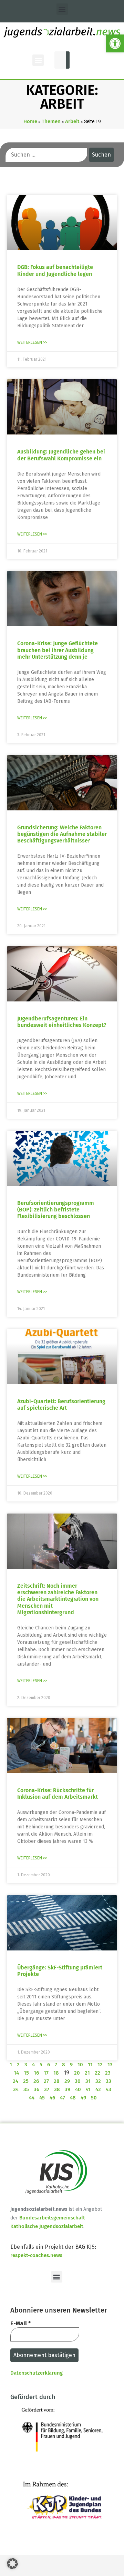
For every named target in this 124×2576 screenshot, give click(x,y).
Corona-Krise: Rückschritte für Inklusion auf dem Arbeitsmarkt (58, 1794)
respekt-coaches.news (36, 2255)
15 (26, 2073)
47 (63, 2098)
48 (73, 2098)
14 (16, 2073)
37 (47, 2089)
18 (56, 2073)
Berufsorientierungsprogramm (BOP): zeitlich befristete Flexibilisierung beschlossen (56, 1210)
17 (46, 2073)
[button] (115, 43)
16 (36, 2073)
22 (97, 2073)
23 (108, 2073)
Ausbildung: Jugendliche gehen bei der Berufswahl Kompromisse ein (61, 455)
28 (57, 2081)
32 (98, 2081)
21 (87, 2073)
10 (80, 2065)
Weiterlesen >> (32, 342)
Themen (51, 121)
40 (78, 2089)
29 (67, 2081)
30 (78, 2081)
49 (83, 2098)
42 (98, 2089)
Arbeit (72, 121)
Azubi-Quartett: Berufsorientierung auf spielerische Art (61, 1405)
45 (42, 2098)
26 (36, 2081)
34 (16, 2089)
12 (100, 2065)
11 (90, 2065)
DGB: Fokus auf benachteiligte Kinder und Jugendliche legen (55, 270)
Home (30, 121)
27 (46, 2081)
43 (108, 2089)
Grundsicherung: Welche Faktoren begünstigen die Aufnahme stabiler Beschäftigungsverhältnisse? (62, 834)
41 (88, 2089)
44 (32, 2098)
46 (52, 2098)
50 (94, 2098)
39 (68, 2089)
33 (108, 2081)
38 (57, 2089)
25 (26, 2081)
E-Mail (20, 2323)
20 (77, 2073)
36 (37, 2089)
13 (110, 2065)
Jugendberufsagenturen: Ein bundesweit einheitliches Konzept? (62, 1022)
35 (26, 2089)
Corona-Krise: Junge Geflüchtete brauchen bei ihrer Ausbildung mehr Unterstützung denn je (58, 650)
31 (88, 2081)
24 (15, 2081)
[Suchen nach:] (46, 155)
